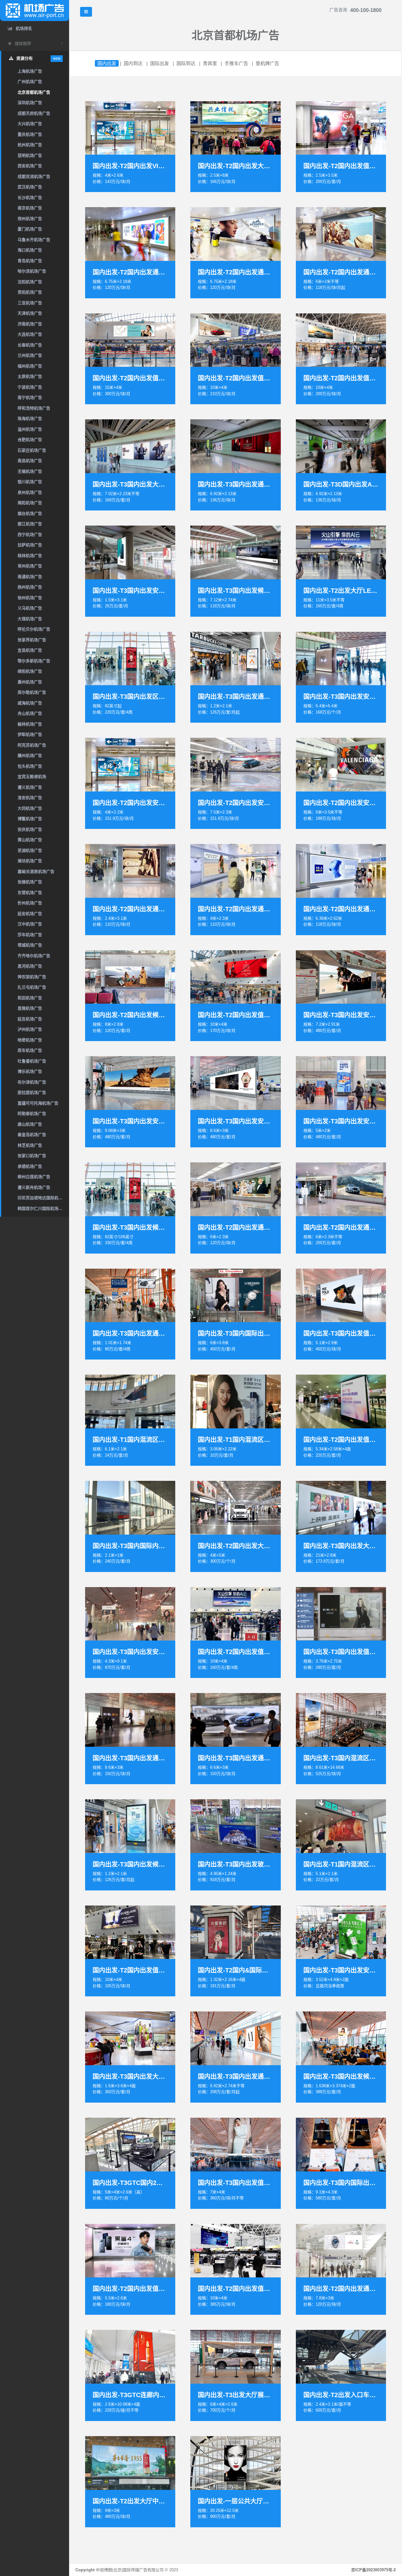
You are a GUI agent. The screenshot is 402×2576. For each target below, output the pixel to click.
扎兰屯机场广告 (32, 987)
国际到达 (186, 63)
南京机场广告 (30, 208)
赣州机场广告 (30, 756)
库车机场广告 (30, 1050)
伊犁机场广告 (30, 734)
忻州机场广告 (30, 903)
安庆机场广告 (30, 829)
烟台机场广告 (30, 513)
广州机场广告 (30, 82)
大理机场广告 (30, 619)
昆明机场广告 (30, 155)
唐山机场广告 (30, 1124)
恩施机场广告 (30, 1008)
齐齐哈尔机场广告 (34, 956)
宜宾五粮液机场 (32, 777)
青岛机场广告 (30, 261)
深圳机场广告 (30, 103)
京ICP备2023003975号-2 (373, 2570)
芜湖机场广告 (30, 850)
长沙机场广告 (30, 198)
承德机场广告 (30, 1166)
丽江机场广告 (30, 524)
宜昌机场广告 (30, 650)
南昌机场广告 (30, 461)
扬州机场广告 (30, 587)
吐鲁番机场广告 (32, 1061)
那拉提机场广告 (32, 1092)
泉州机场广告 (30, 492)
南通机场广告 (30, 577)
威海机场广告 (30, 703)
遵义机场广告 (30, 787)
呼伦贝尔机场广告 (34, 629)
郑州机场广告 (30, 219)
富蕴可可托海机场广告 (38, 1103)
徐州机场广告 (30, 598)
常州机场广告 (30, 566)
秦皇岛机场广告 (32, 1135)
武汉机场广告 (30, 187)
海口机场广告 (30, 250)
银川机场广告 (30, 482)
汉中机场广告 (30, 924)
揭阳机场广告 (30, 503)
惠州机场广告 (30, 682)
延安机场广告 (30, 914)
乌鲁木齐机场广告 (34, 240)
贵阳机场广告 (30, 292)
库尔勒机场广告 (32, 692)
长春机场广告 (30, 345)
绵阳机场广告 (30, 671)
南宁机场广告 (30, 397)
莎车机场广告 (30, 935)
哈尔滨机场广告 (32, 271)
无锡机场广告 (30, 471)
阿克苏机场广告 (32, 745)
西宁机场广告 (30, 535)
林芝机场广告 (30, 1145)
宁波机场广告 (30, 387)
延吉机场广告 (30, 1019)
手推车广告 (236, 63)
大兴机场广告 (30, 124)
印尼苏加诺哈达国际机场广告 (43, 1198)
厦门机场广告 (30, 229)
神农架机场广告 (32, 977)
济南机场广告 (30, 324)
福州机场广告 (30, 366)
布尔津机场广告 (32, 1082)
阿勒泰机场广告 (32, 1114)
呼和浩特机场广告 (34, 408)
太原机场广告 (30, 376)
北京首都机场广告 (34, 92)
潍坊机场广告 (30, 861)
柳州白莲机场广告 (34, 1177)
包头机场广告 (30, 766)
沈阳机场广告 (30, 282)
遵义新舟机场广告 (34, 1187)
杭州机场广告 (30, 145)
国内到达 (133, 63)
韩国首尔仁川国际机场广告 (42, 1208)
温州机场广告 (30, 429)
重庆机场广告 (30, 134)
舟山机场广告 (30, 713)
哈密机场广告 (30, 1040)
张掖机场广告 (30, 882)
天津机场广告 (30, 313)
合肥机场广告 (30, 440)
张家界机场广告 (32, 640)
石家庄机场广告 (32, 450)
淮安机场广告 (30, 798)
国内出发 (107, 63)
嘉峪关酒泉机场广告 (36, 872)
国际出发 (160, 63)
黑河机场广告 (30, 966)
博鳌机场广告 (30, 819)
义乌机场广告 (30, 608)
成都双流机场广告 (34, 177)
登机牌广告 (267, 63)
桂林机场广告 (30, 556)
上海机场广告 (30, 71)
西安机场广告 (30, 166)
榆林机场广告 (30, 724)
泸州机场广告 (30, 1029)
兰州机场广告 (30, 355)
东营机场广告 (30, 893)
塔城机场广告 (30, 945)
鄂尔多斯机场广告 (34, 661)
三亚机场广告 (30, 303)
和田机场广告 (30, 998)
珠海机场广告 (30, 419)
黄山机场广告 (30, 840)
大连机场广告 (30, 334)
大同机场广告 (30, 808)
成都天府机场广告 (34, 113)
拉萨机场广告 (30, 545)
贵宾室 (210, 63)
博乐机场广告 (30, 1071)
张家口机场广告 (32, 1156)
